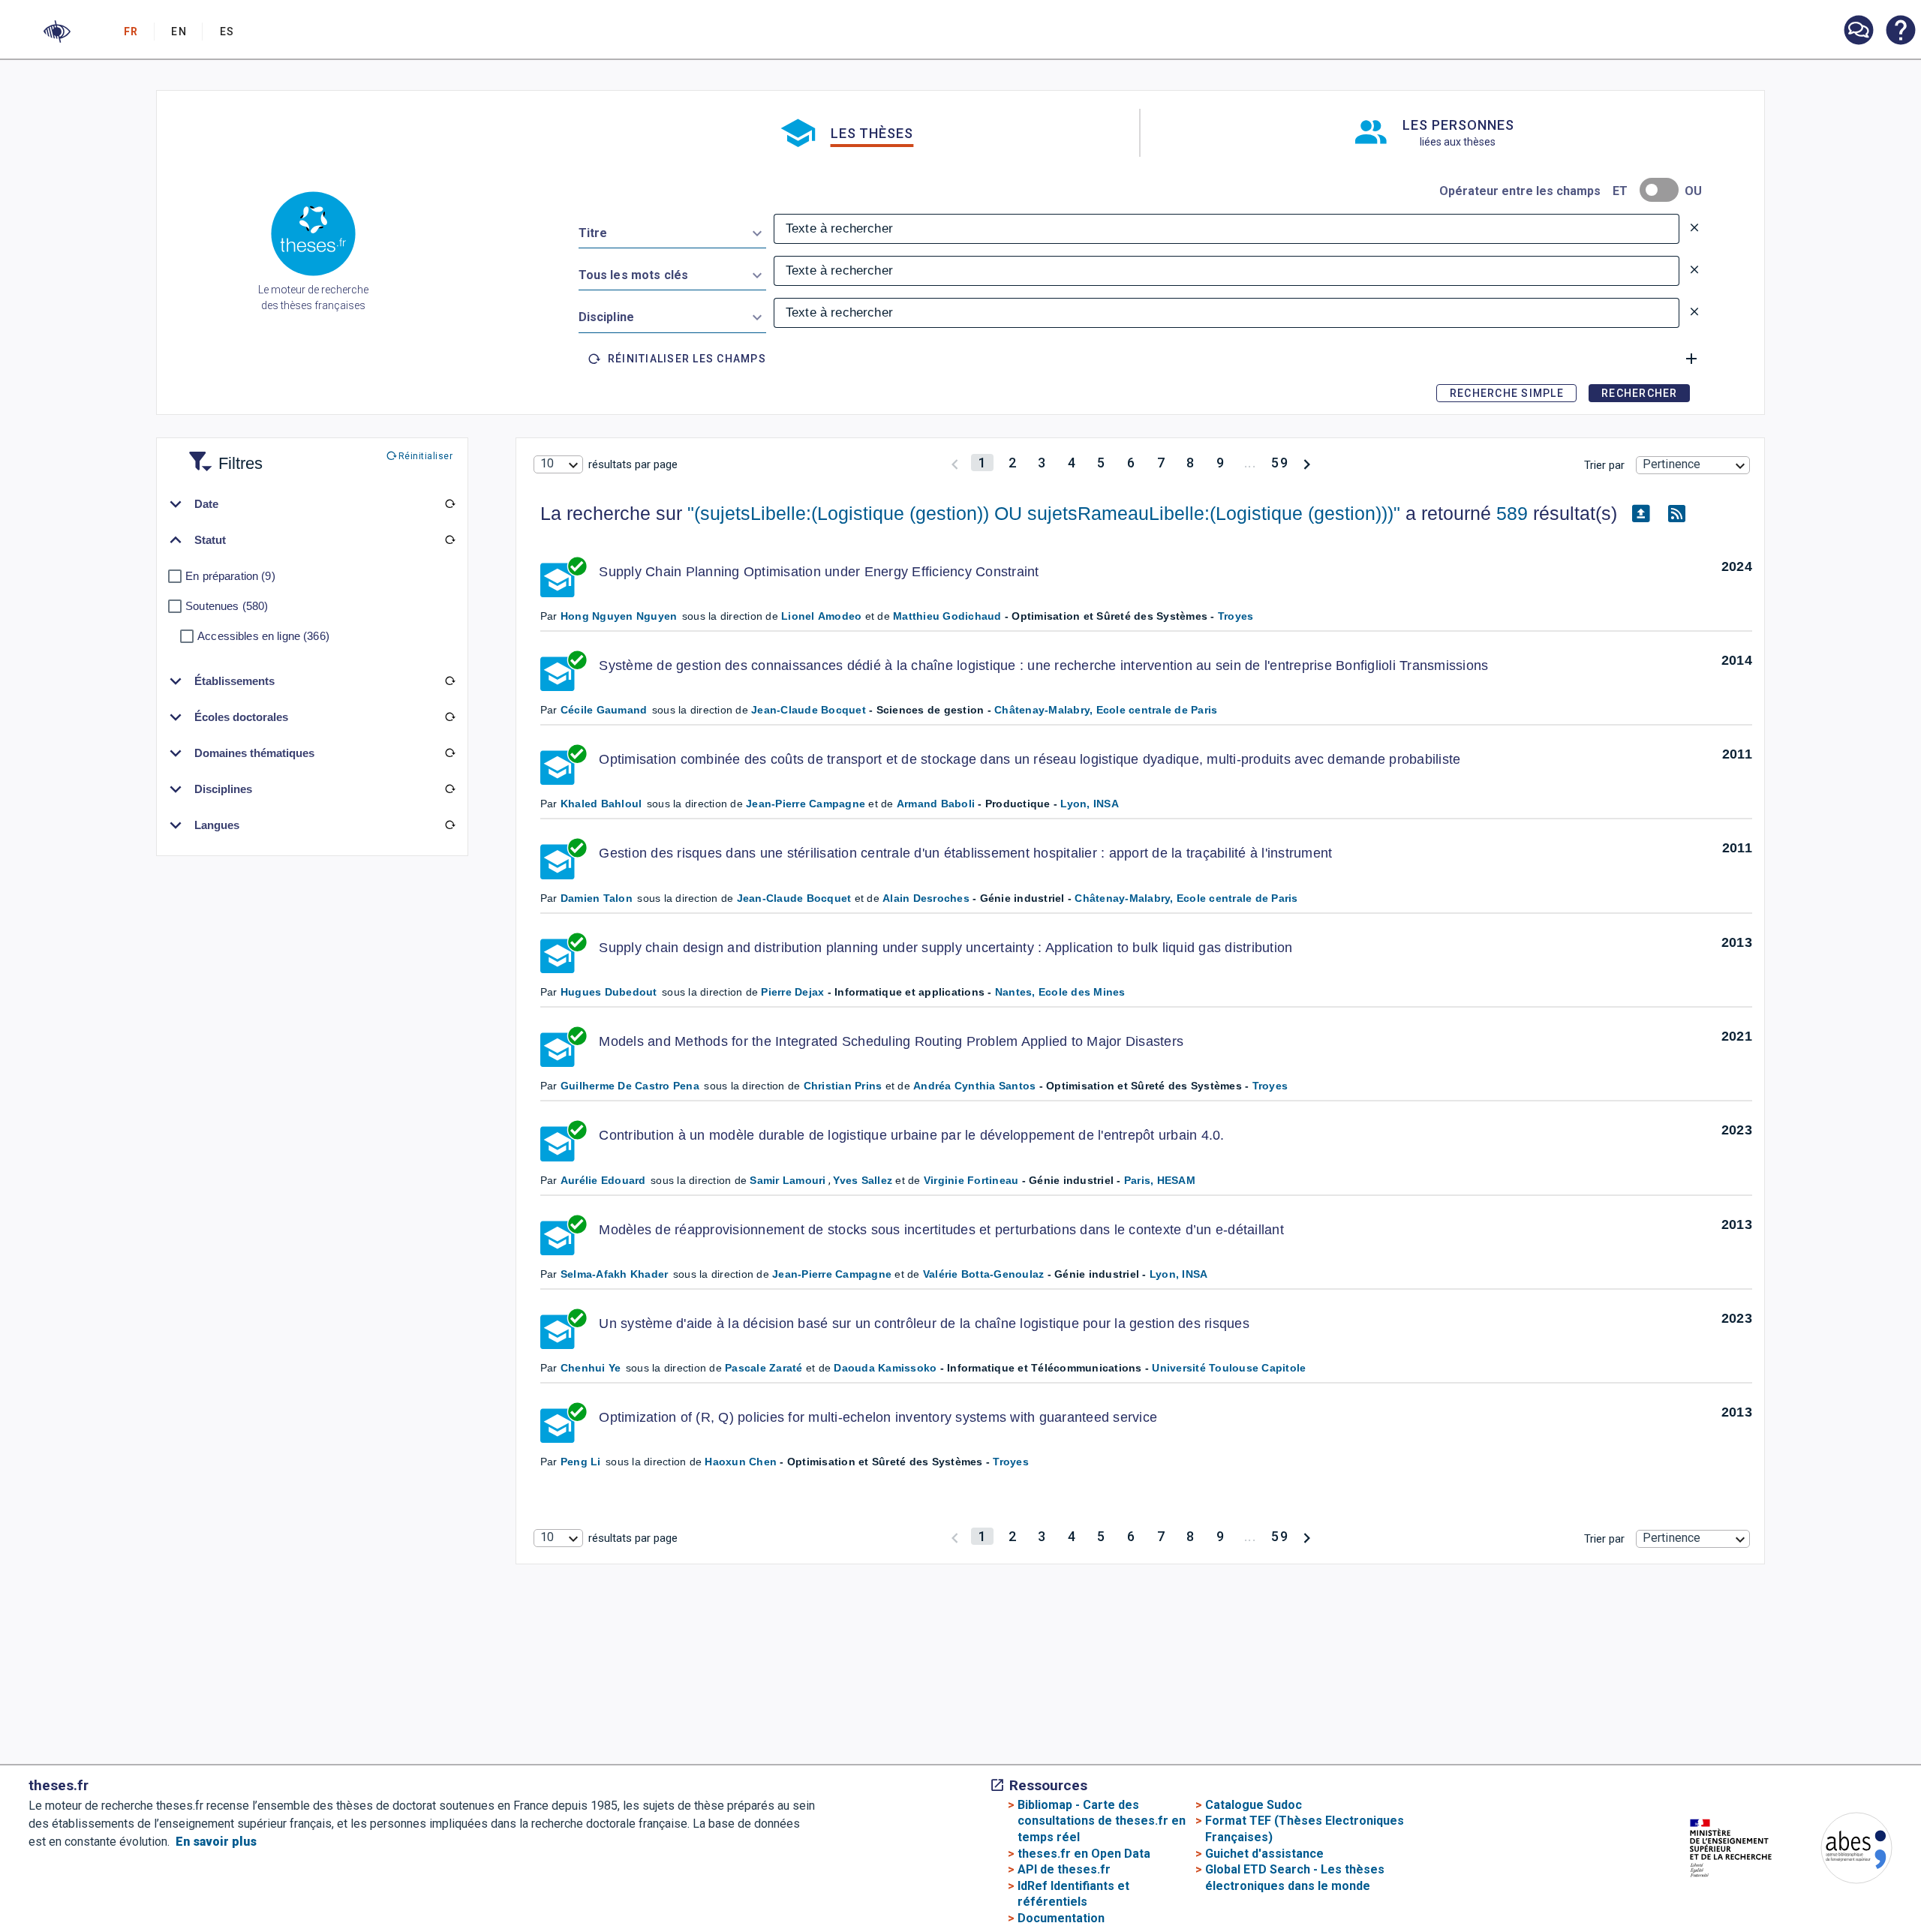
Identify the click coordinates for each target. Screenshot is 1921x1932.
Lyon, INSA (1090, 804)
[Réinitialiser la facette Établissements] (449, 681)
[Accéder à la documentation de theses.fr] (1900, 32)
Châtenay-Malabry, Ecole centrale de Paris (1106, 710)
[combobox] (672, 230)
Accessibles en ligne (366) (263, 636)
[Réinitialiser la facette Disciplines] (449, 789)
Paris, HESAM (1160, 1180)
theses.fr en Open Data (1084, 1854)
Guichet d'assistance (1264, 1854)
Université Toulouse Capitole (1229, 1368)
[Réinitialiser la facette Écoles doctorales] (449, 717)
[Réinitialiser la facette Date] (449, 504)
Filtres (222, 454)
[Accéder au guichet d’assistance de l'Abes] (1858, 32)
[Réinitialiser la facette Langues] (449, 825)
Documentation (1061, 1918)
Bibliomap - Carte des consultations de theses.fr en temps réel (1102, 1821)
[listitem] (1858, 30)
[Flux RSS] (1677, 514)
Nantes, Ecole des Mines (1060, 992)
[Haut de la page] (1819, 1884)
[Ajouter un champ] (1691, 359)
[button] (57, 32)
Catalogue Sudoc (1254, 1805)
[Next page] (1307, 463)
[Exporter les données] (1641, 514)
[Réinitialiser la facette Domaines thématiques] (449, 753)
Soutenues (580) (227, 606)
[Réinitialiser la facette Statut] (449, 540)
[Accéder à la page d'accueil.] (313, 236)
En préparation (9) (230, 576)
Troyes (1236, 616)
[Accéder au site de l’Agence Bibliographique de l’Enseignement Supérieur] (1841, 1851)
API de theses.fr (1064, 1869)
